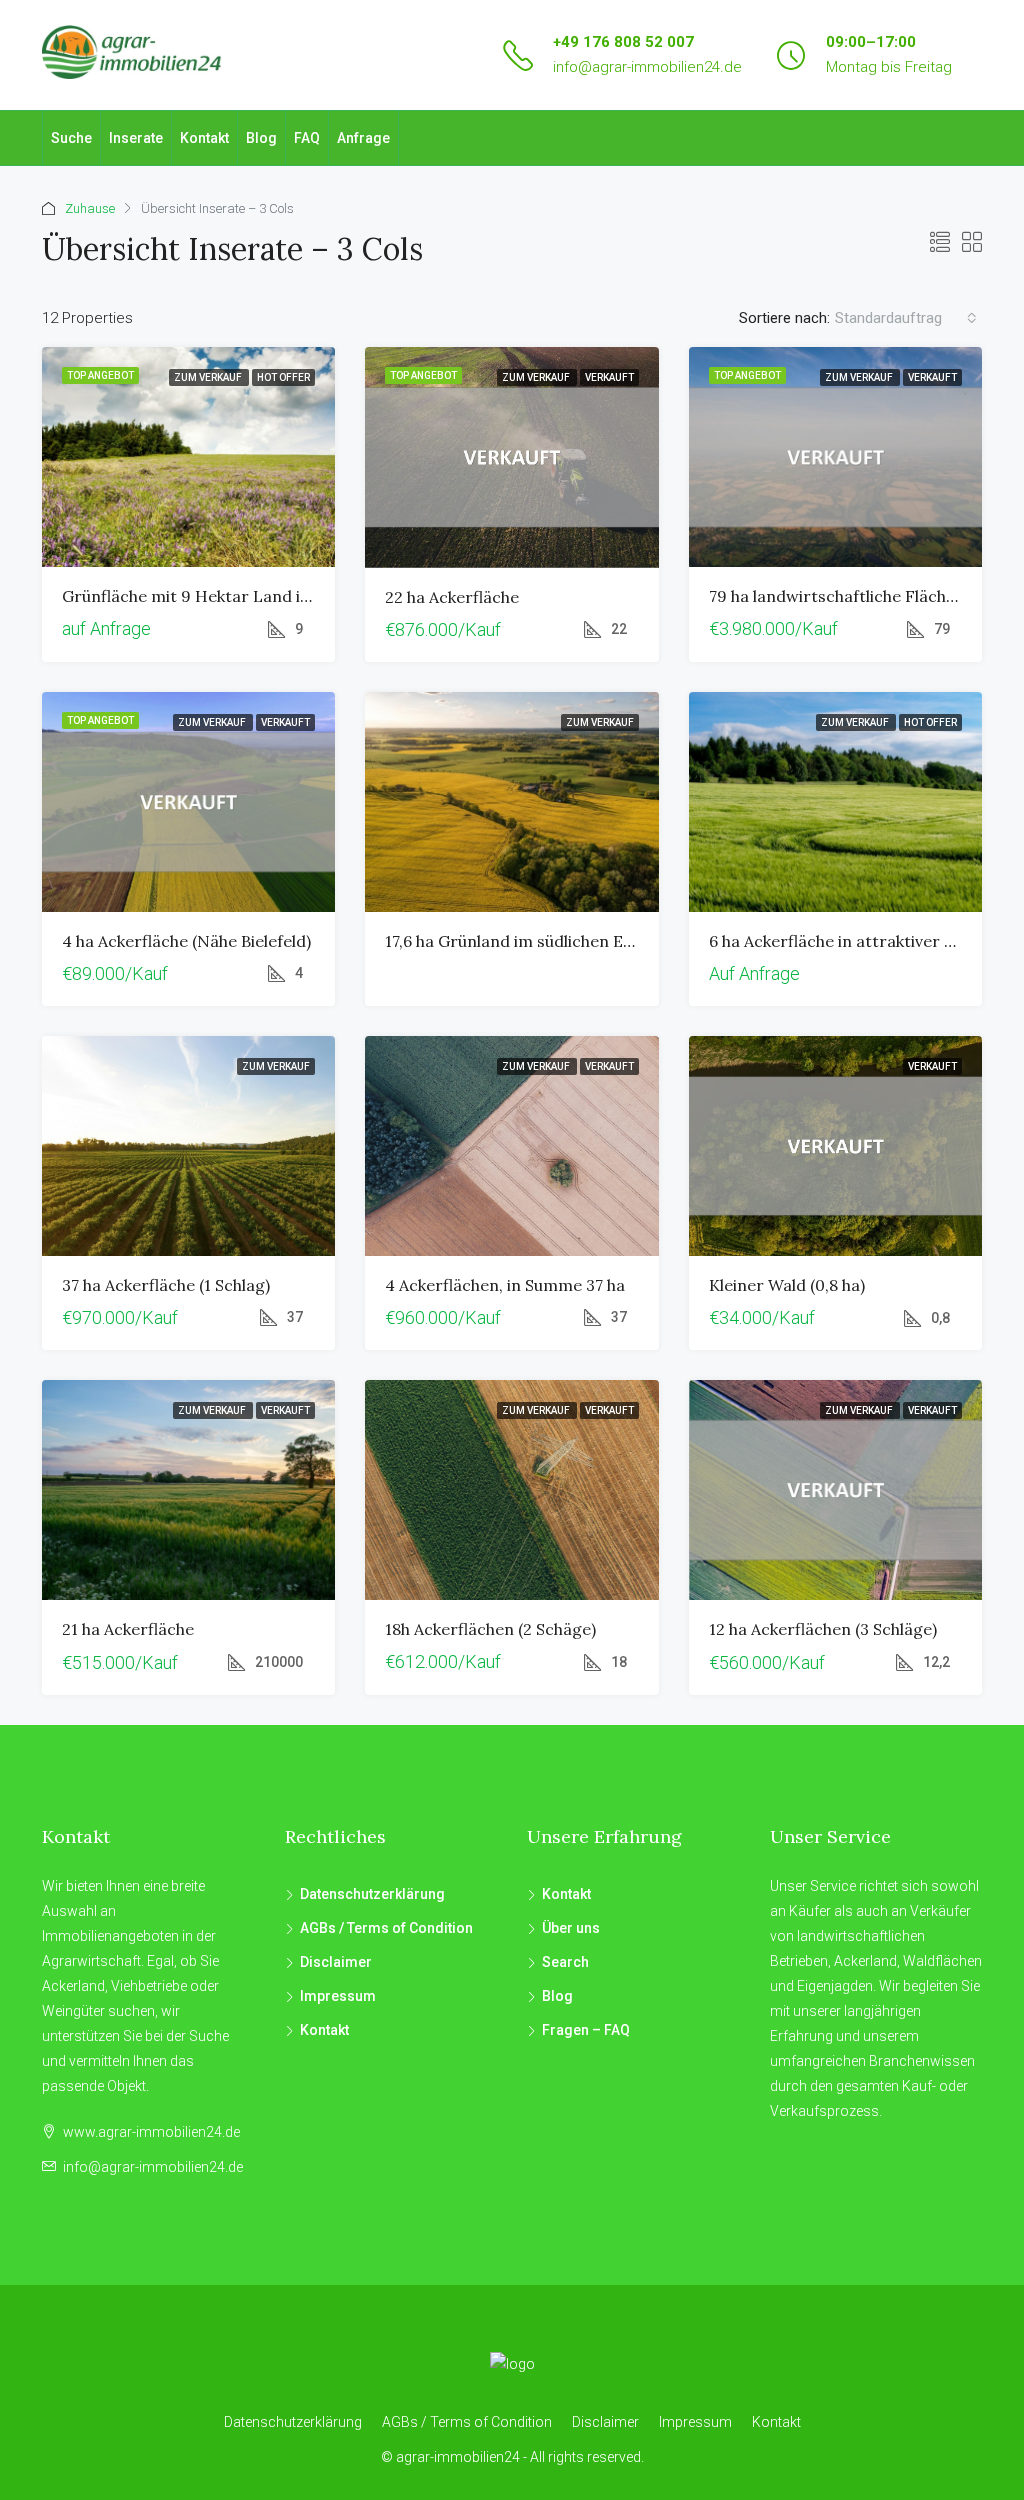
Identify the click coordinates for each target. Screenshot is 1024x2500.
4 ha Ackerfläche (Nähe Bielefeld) (186, 941)
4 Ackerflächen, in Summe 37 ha (505, 1285)
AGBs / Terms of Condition (386, 1928)
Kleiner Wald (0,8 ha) (787, 1285)
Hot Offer (283, 377)
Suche (71, 138)
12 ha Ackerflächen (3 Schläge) (823, 1629)
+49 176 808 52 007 (623, 42)
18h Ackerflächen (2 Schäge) (490, 1629)
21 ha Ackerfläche (128, 1629)
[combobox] (906, 318)
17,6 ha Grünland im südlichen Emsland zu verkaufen (583, 941)
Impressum (338, 1996)
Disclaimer (336, 1962)
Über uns (571, 1928)
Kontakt (204, 138)
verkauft (609, 377)
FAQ (307, 138)
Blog (261, 138)
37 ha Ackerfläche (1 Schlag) (166, 1285)
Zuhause (90, 208)
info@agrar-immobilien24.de (647, 67)
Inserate (136, 138)
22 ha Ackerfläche (452, 597)
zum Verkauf (209, 377)
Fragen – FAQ (586, 2030)
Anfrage (363, 138)
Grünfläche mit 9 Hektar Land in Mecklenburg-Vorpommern (294, 596)
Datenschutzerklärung (372, 1894)
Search (565, 1962)
